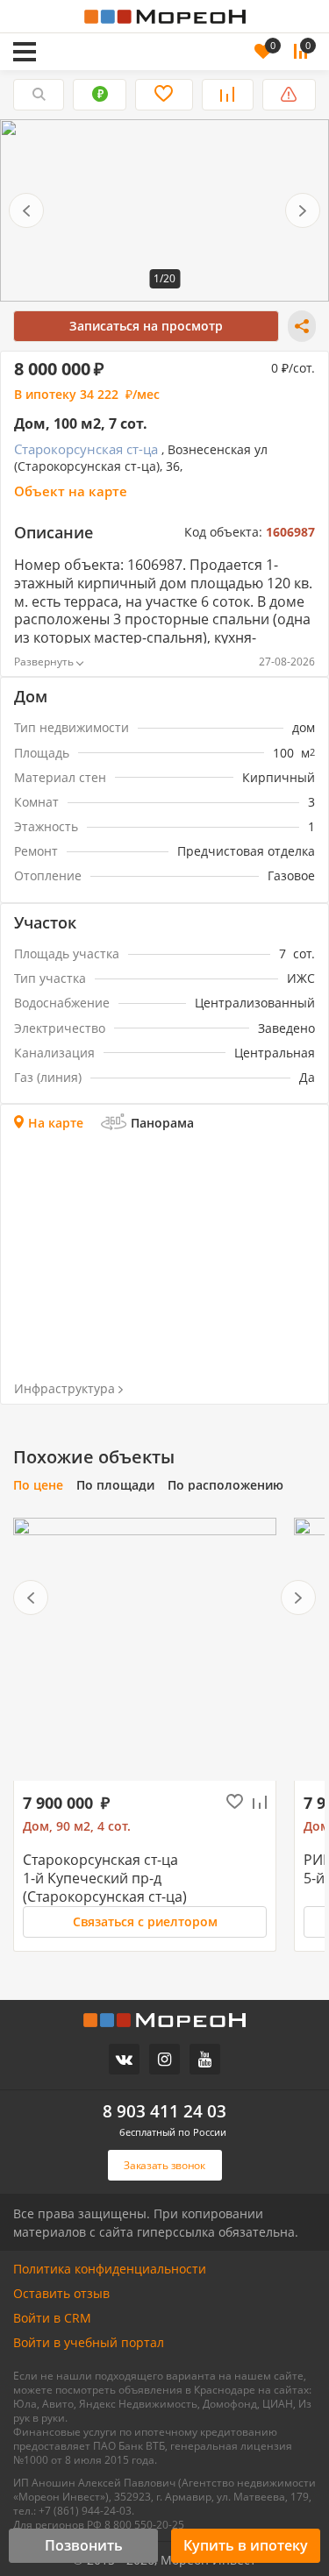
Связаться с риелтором (145, 1921)
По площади (115, 1485)
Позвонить (84, 2545)
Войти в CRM (52, 2318)
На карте (56, 1123)
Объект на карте (71, 491)
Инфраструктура (64, 1389)
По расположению (225, 1485)
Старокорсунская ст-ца (86, 449)
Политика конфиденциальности (110, 2269)
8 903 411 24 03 (164, 2112)
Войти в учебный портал (89, 2343)
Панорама (162, 1123)
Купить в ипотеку (246, 2545)
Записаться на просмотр (146, 326)
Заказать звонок (96, 28)
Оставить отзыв (61, 2294)
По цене (38, 1485)
